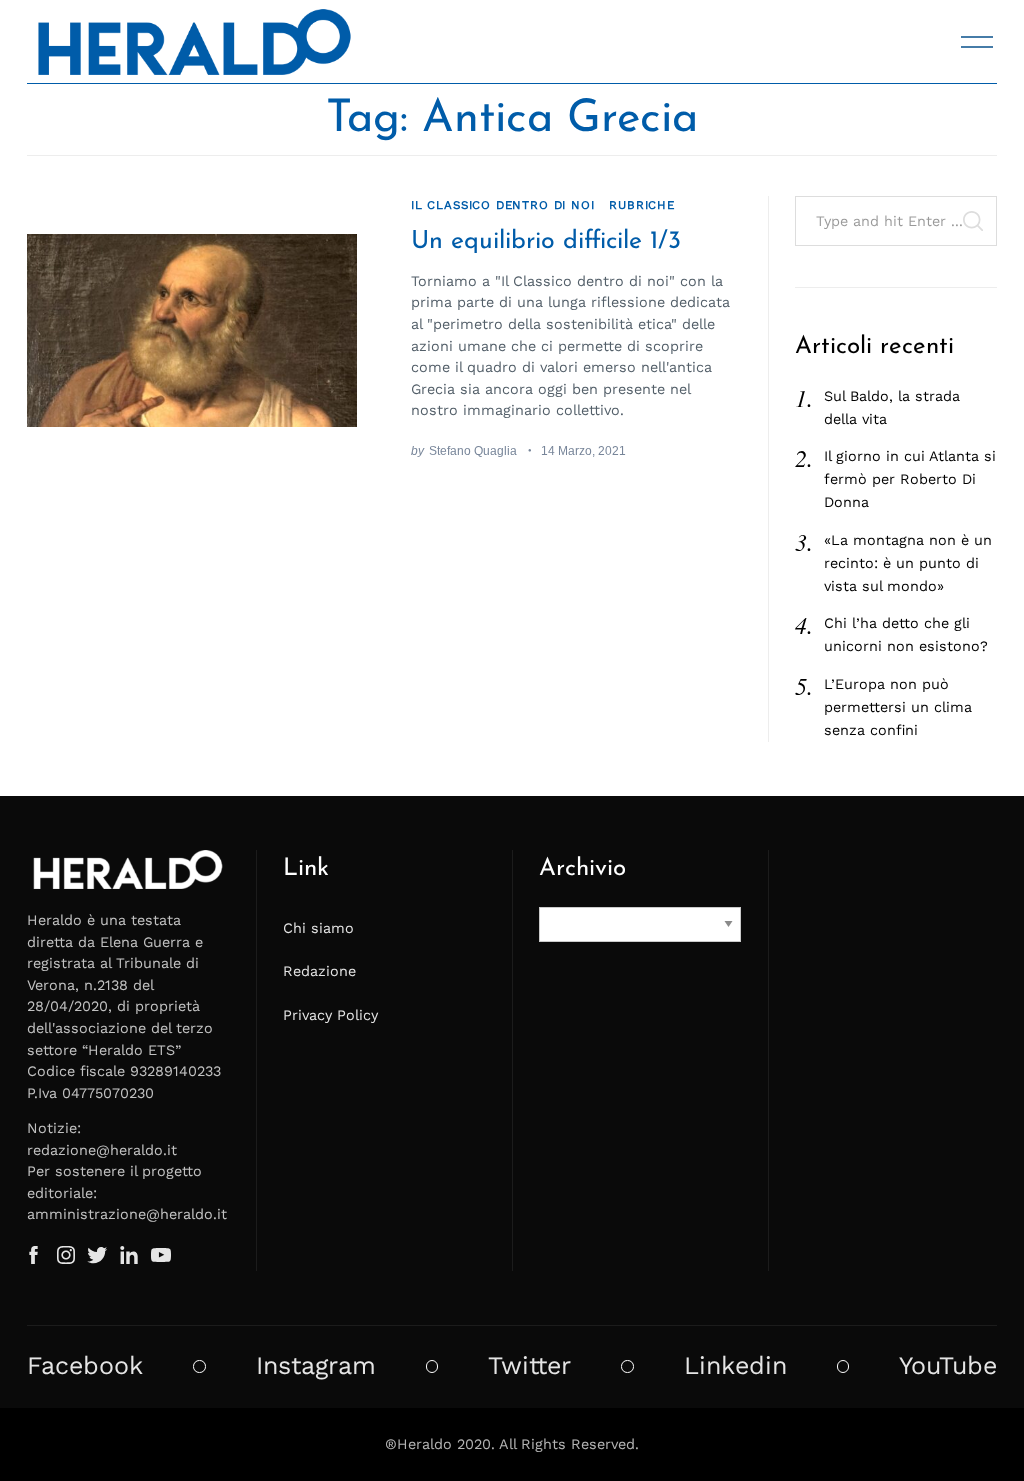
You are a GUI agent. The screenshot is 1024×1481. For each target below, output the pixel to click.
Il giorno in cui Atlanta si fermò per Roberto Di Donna (910, 479)
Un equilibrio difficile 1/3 (546, 241)
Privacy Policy (330, 1015)
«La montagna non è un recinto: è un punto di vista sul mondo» (908, 563)
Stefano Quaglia (473, 450)
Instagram (316, 1366)
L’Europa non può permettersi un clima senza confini (898, 707)
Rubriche (642, 205)
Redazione (319, 971)
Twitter (529, 1366)
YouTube (948, 1366)
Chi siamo (318, 928)
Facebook (85, 1366)
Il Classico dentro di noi (502, 205)
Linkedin (735, 1366)
